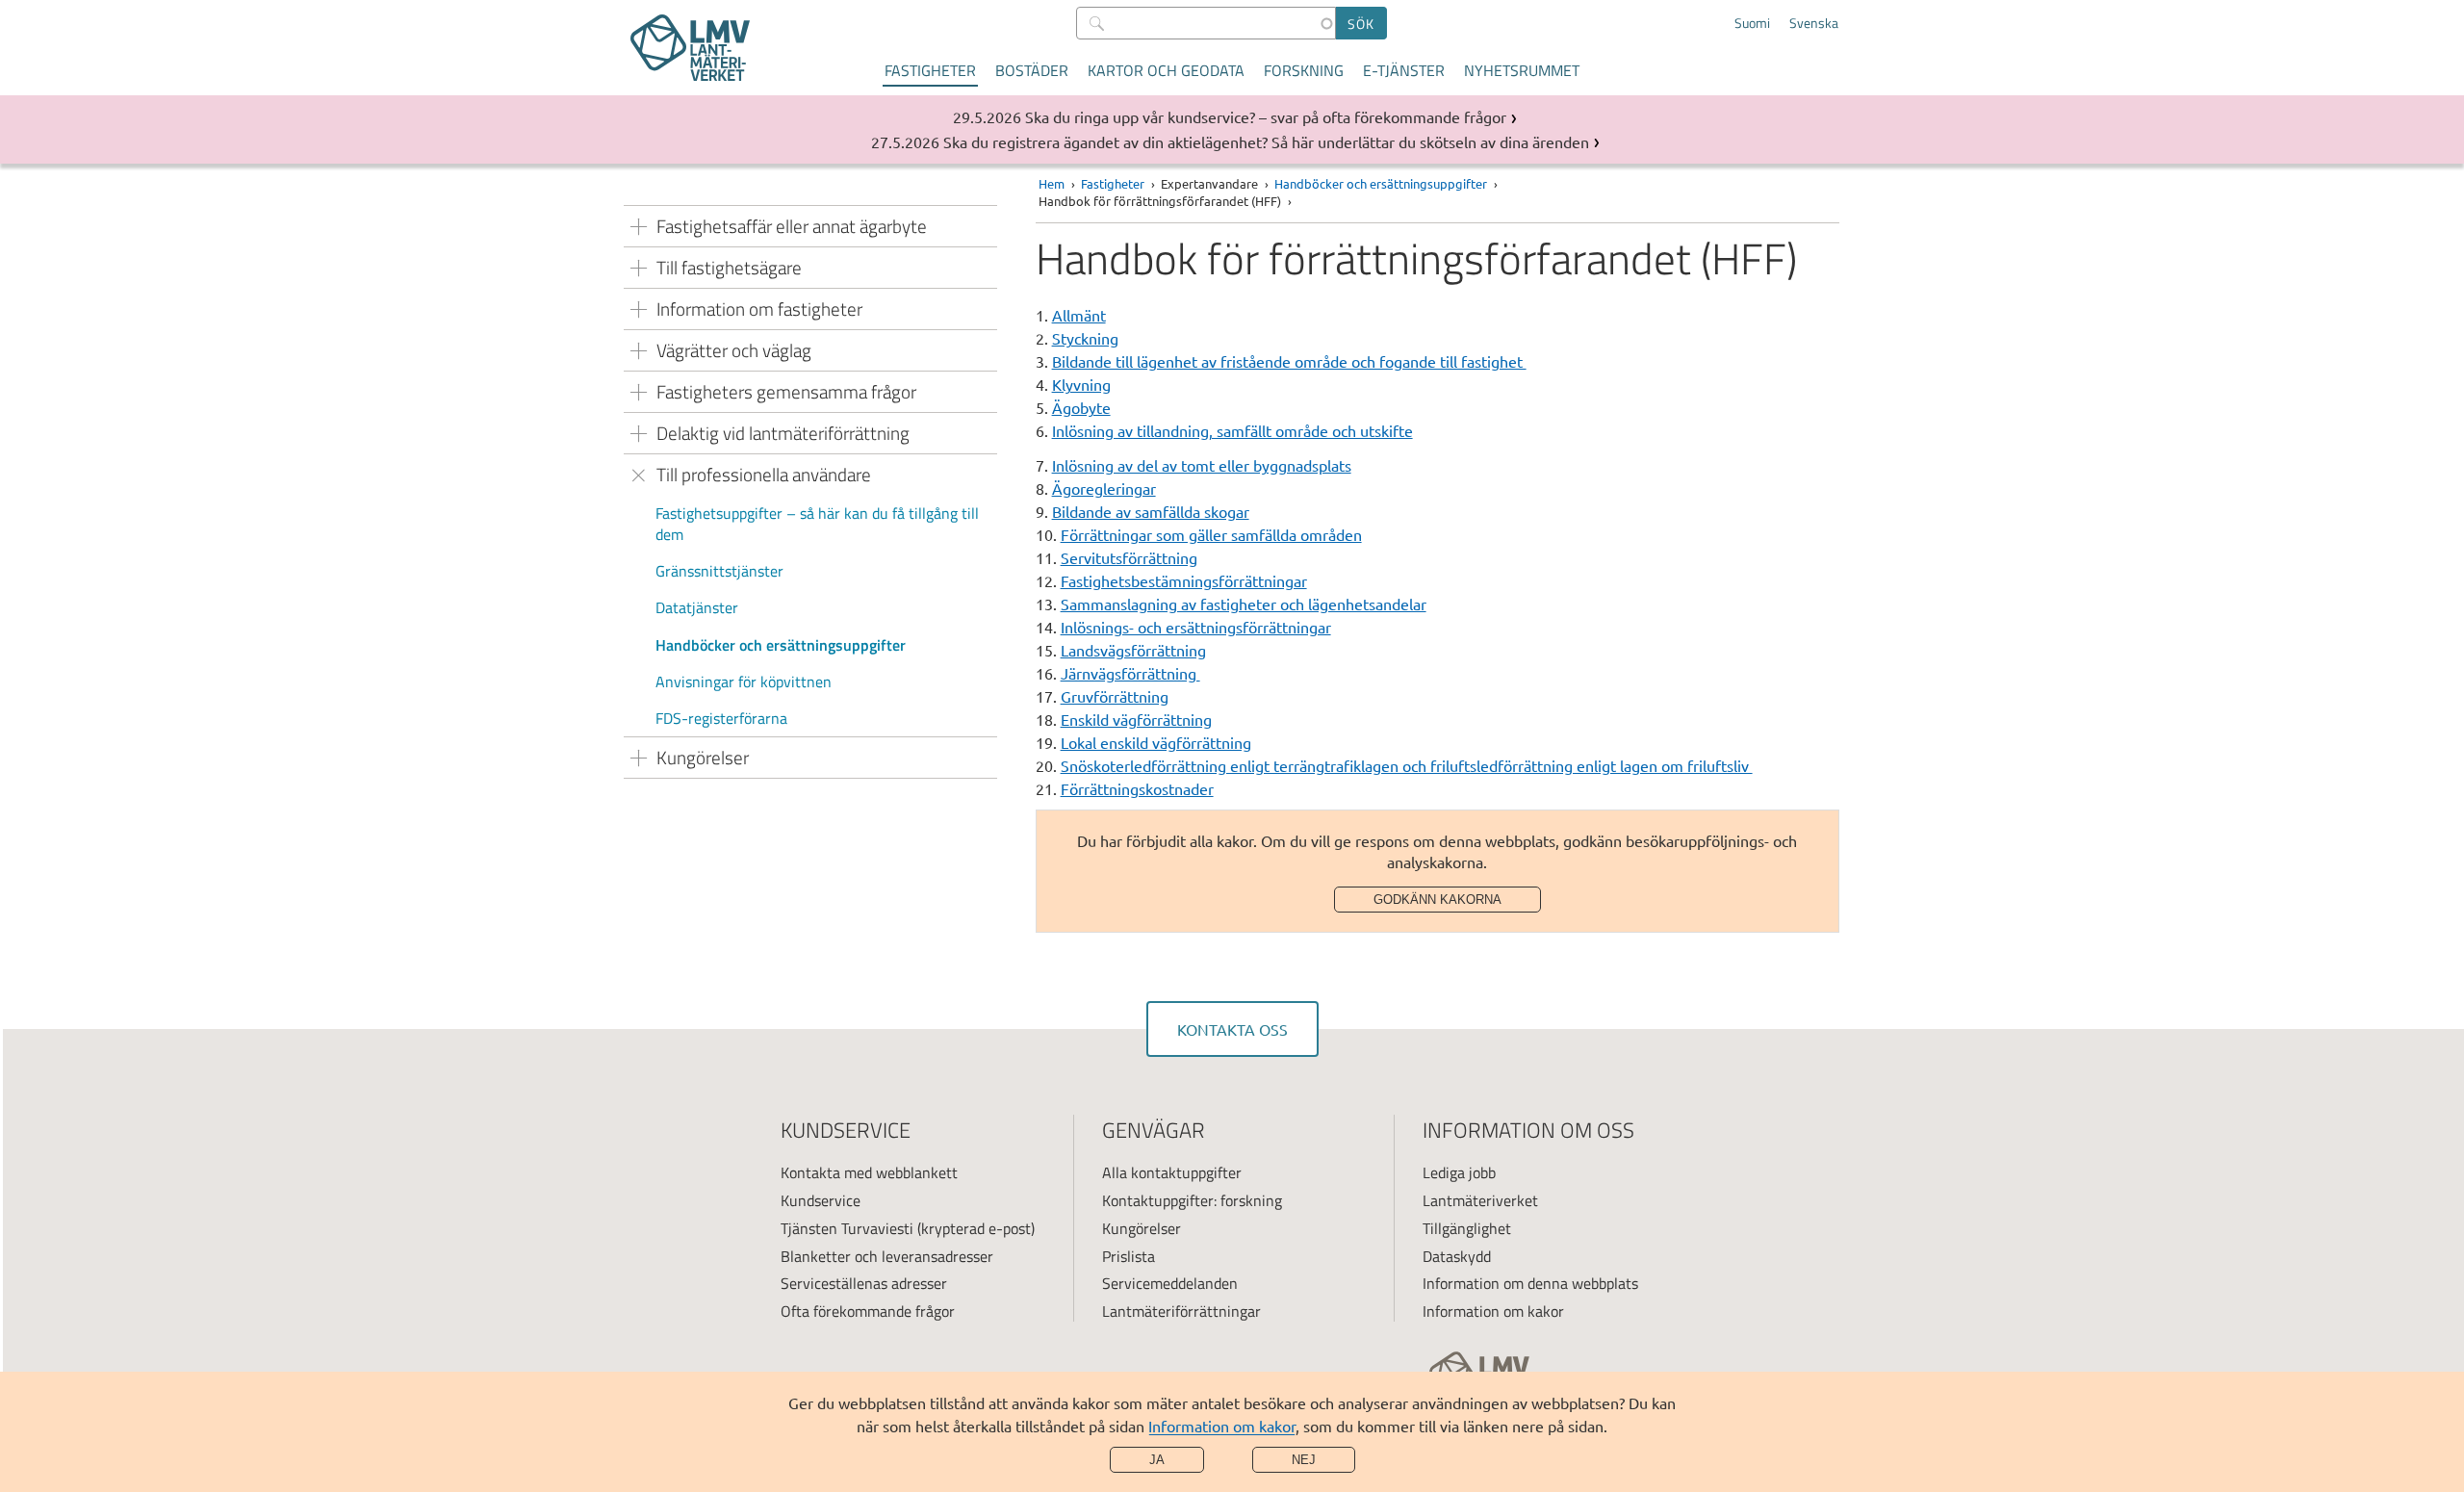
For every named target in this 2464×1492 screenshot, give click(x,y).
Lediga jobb (1459, 1172)
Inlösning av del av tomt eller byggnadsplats (1202, 465)
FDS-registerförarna (721, 718)
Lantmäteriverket (1480, 1200)
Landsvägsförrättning (1133, 650)
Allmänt (1079, 315)
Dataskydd (1457, 1256)
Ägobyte (1081, 407)
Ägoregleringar (1104, 488)
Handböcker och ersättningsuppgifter (781, 645)
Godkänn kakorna (1437, 900)
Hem (1052, 183)
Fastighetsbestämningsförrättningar (1184, 580)
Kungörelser (1142, 1228)
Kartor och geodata (1166, 70)
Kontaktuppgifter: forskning (1192, 1200)
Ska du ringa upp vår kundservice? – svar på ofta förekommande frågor (1266, 116)
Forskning (1304, 70)
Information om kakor (1222, 1426)
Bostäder (1032, 70)
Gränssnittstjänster (719, 571)
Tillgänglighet (1467, 1228)
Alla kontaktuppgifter (1172, 1172)
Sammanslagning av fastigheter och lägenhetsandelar (1244, 604)
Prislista (1129, 1256)
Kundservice (821, 1200)
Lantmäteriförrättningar (1181, 1311)
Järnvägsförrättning (1130, 673)
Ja (1157, 1460)
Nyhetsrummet (1522, 70)
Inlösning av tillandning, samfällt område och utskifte (1232, 430)
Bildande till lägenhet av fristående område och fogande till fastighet (1289, 361)
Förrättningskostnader (1137, 788)
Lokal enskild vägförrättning (1156, 742)
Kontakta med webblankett (869, 1172)
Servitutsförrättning (1129, 557)
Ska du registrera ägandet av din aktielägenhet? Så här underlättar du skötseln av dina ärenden (1266, 141)
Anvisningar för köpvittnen (744, 682)
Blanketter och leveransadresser (887, 1256)
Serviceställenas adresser (864, 1283)
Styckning (1085, 338)
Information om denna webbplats (1530, 1283)
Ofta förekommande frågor (868, 1311)
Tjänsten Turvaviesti (847, 1228)
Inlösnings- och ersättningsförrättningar (1196, 627)
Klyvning (1081, 384)
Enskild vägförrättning (1136, 719)
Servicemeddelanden (1170, 1283)
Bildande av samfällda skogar (1151, 511)
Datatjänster (697, 607)
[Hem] (690, 48)
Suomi (1752, 23)
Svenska (1814, 23)
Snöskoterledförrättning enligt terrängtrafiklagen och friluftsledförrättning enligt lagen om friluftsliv (1407, 765)
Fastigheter (930, 70)
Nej (1304, 1460)
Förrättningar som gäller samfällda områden (1211, 534)
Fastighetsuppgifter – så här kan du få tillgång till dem (817, 524)
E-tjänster (1404, 70)
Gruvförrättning (1115, 696)
